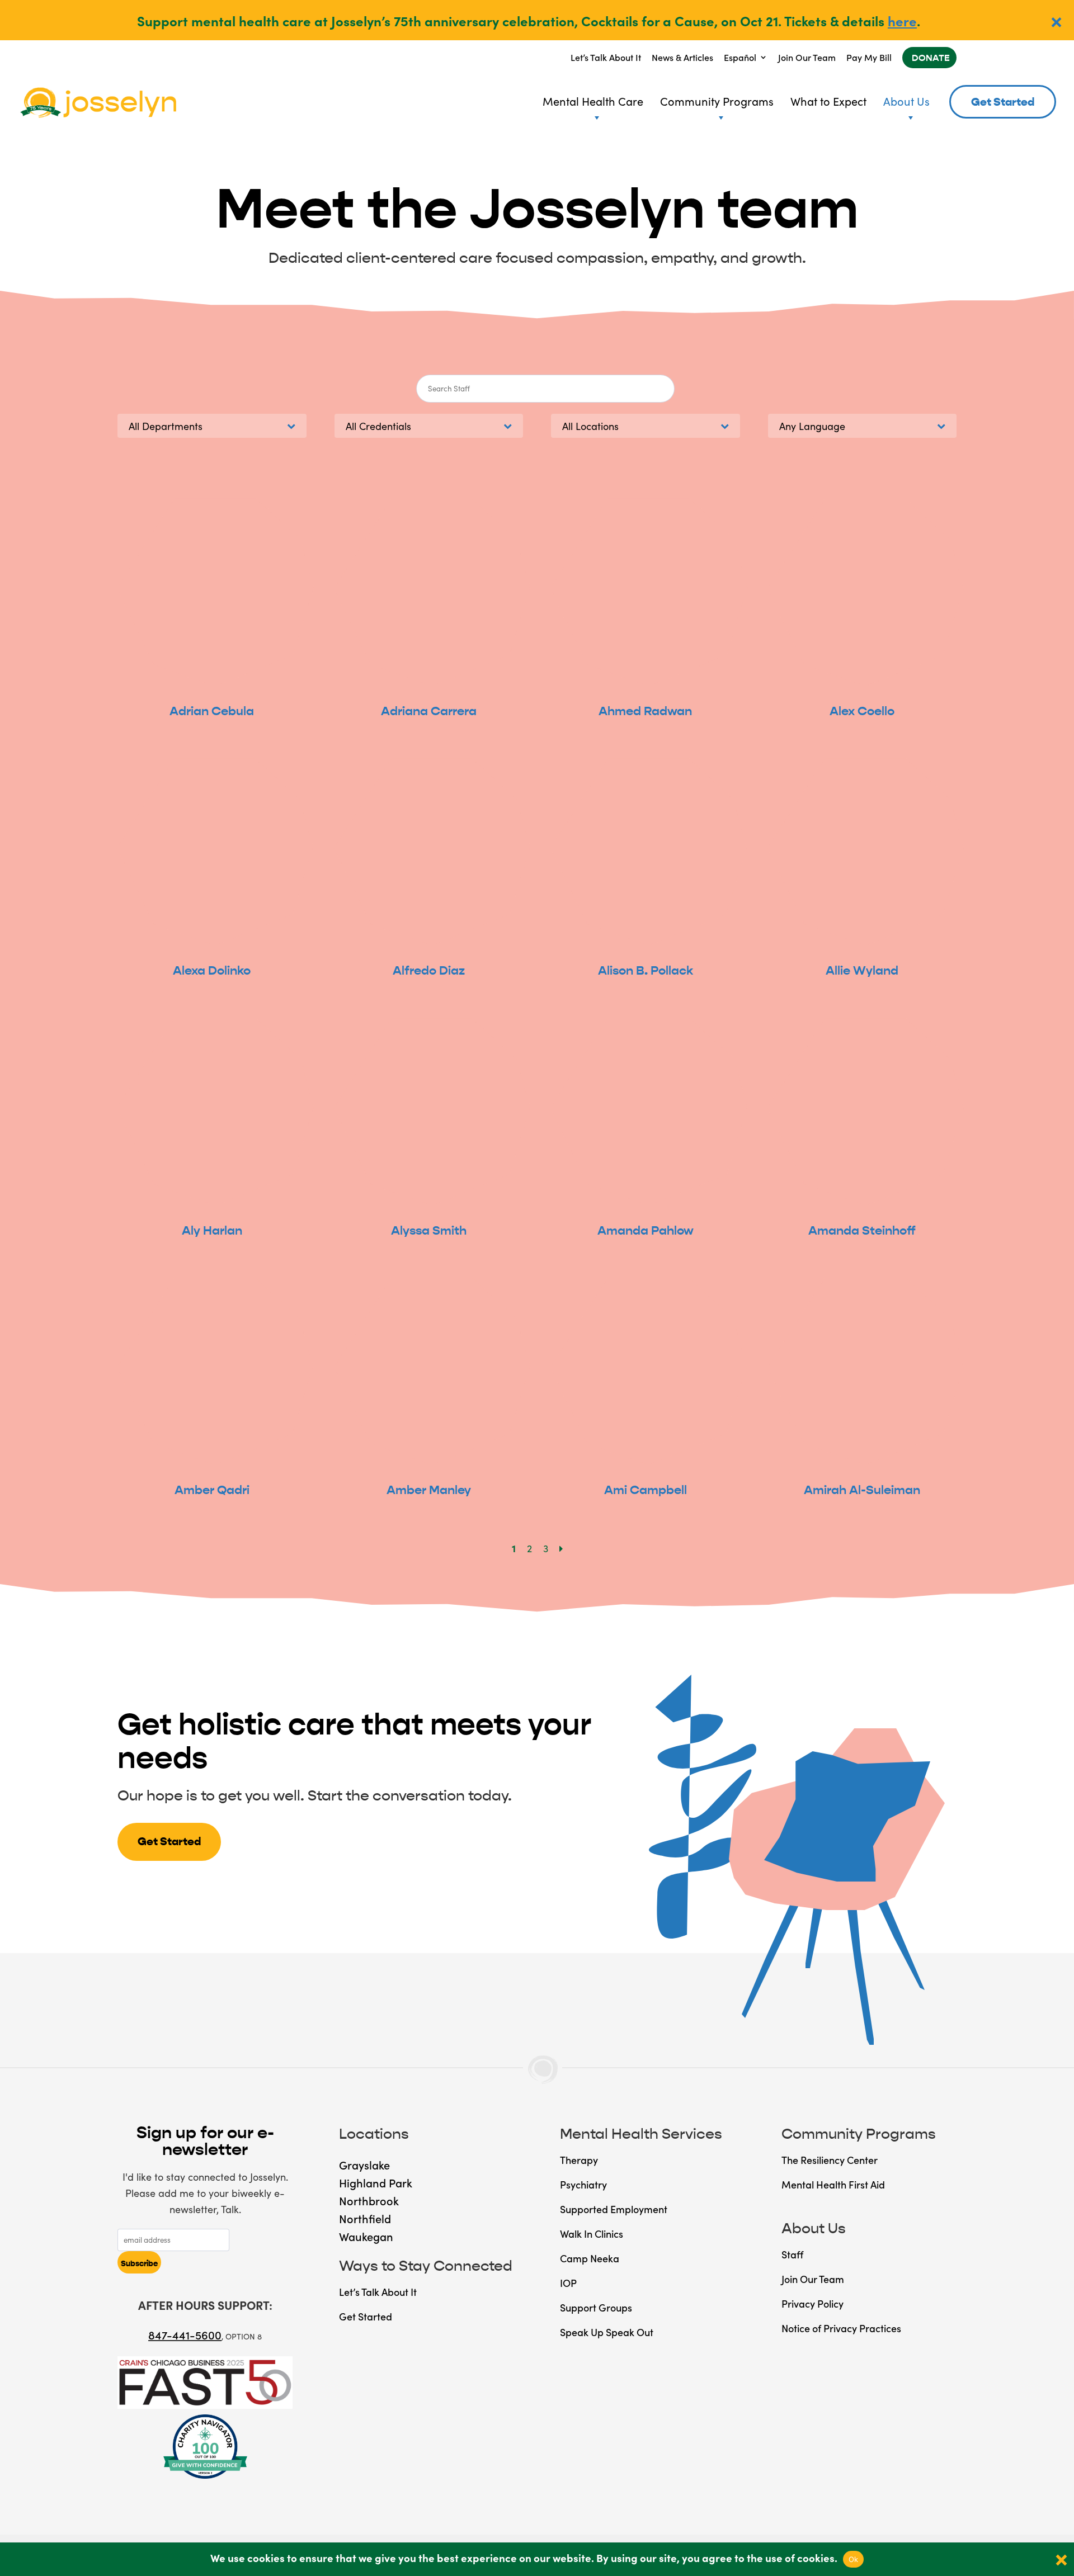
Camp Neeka (590, 2258)
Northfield (365, 2218)
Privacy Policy (812, 2303)
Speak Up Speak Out (607, 2332)
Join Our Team (807, 57)
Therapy (579, 2160)
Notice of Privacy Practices (841, 2328)
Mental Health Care (593, 101)
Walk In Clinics (592, 2234)
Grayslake (364, 2164)
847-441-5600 (185, 2334)
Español (740, 57)
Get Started (1003, 102)
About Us (906, 101)
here (902, 20)
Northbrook (369, 2200)
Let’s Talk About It (606, 57)
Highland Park (376, 2182)
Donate (931, 58)
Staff (792, 2254)
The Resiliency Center (830, 2160)
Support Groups (596, 2307)
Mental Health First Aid (833, 2184)
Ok (854, 2559)
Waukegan (366, 2236)
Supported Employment (614, 2209)
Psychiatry (583, 2184)
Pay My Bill (869, 57)
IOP (568, 2283)
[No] (1060, 2559)
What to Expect (828, 101)
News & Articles (682, 57)
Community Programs (717, 101)
